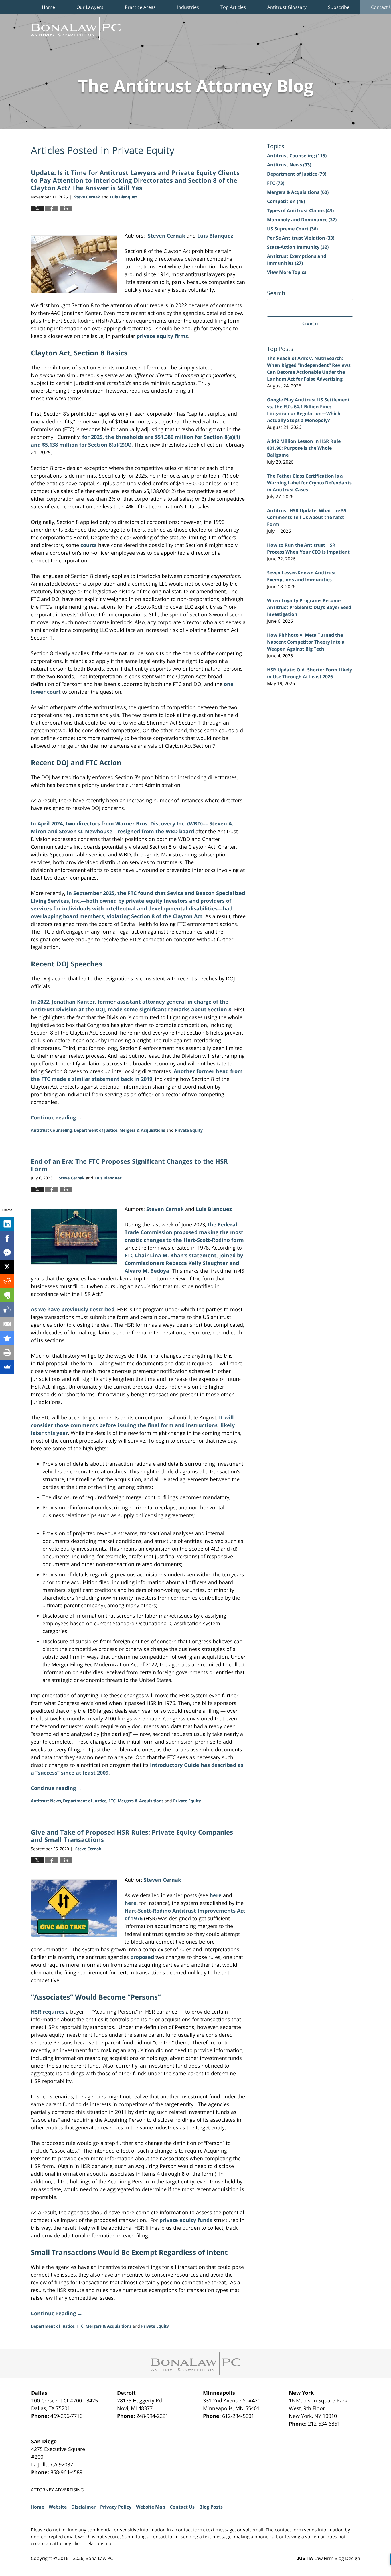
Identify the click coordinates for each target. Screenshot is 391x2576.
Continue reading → (57, 1117)
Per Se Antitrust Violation (301, 238)
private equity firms (162, 336)
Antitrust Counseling (51, 1130)
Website (58, 2507)
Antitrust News (46, 1801)
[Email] (7, 1324)
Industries (188, 7)
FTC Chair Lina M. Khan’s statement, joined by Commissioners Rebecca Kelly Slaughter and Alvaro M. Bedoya (184, 1263)
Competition (286, 201)
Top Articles (233, 7)
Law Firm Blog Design (328, 2558)
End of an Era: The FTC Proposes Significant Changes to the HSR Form (129, 1165)
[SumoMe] (7, 1367)
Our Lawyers (90, 7)
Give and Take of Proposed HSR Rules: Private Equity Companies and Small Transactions (132, 1836)
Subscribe (339, 7)
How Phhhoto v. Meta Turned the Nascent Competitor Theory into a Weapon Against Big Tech (306, 642)
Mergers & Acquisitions (142, 1130)
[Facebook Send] (7, 1252)
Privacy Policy (116, 2507)
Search (310, 324)
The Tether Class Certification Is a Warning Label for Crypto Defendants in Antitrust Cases (309, 483)
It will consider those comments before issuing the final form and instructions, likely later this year (133, 1425)
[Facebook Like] (7, 1310)
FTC (112, 1801)
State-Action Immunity (298, 247)
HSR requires (48, 2012)
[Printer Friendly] (7, 1352)
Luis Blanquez (214, 1209)
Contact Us (182, 2507)
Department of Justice (96, 1130)
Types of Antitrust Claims (300, 210)
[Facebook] (7, 1238)
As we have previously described (73, 1309)
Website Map (151, 2507)
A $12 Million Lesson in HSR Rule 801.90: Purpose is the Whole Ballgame (304, 448)
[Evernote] (7, 1295)
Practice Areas (140, 7)
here (216, 1895)
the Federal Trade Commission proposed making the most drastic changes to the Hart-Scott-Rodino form (184, 1232)
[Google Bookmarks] (7, 1338)
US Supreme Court (292, 229)
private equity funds (186, 2220)
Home (48, 7)
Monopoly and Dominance (302, 220)
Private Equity (189, 1130)
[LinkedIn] (7, 1224)
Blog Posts (211, 2507)
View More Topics (287, 272)
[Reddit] (7, 1281)
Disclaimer (83, 2507)
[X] (7, 1267)
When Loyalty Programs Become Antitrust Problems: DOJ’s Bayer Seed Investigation (309, 607)
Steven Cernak (165, 1209)
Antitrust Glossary (287, 7)
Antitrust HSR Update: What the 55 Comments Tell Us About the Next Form (307, 517)
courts (89, 545)
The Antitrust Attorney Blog (76, 29)
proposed (142, 1957)
